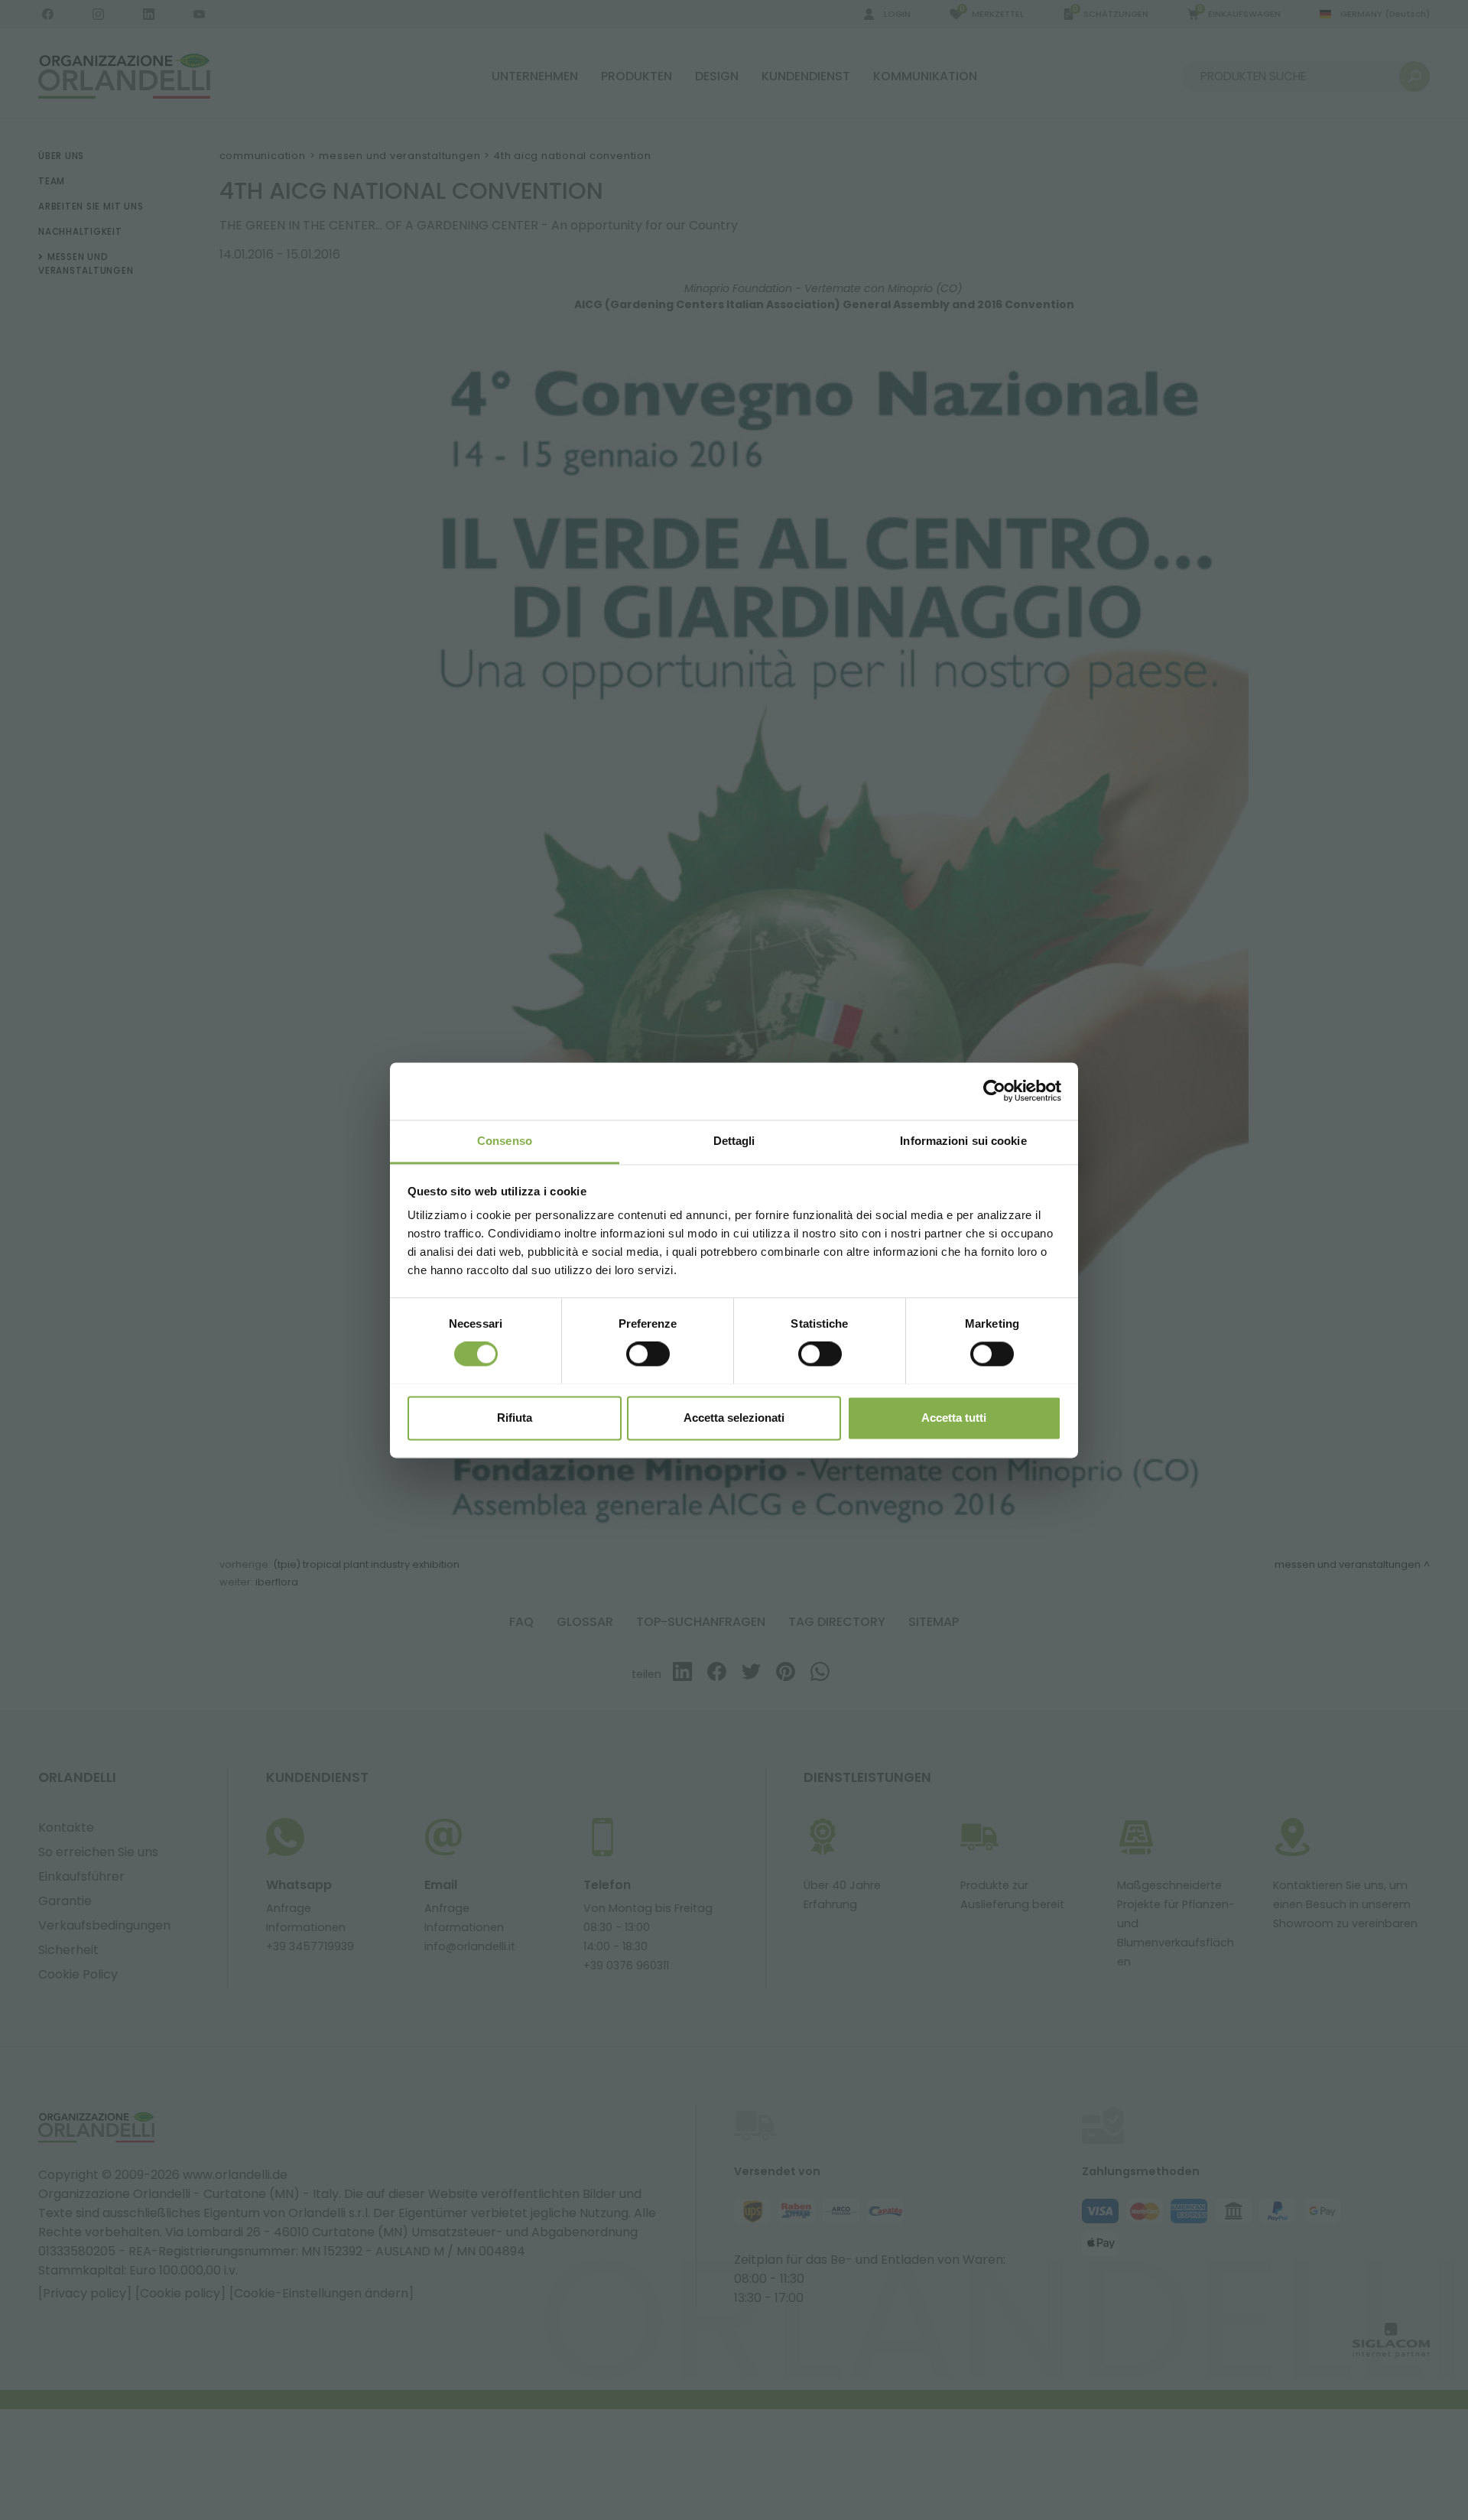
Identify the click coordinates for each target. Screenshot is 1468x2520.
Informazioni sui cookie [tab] (963, 1141)
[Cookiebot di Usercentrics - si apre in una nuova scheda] (994, 1091)
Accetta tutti (954, 1418)
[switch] (648, 1354)
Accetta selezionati (734, 1418)
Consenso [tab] (505, 1141)
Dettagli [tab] (734, 1141)
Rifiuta (515, 1418)
